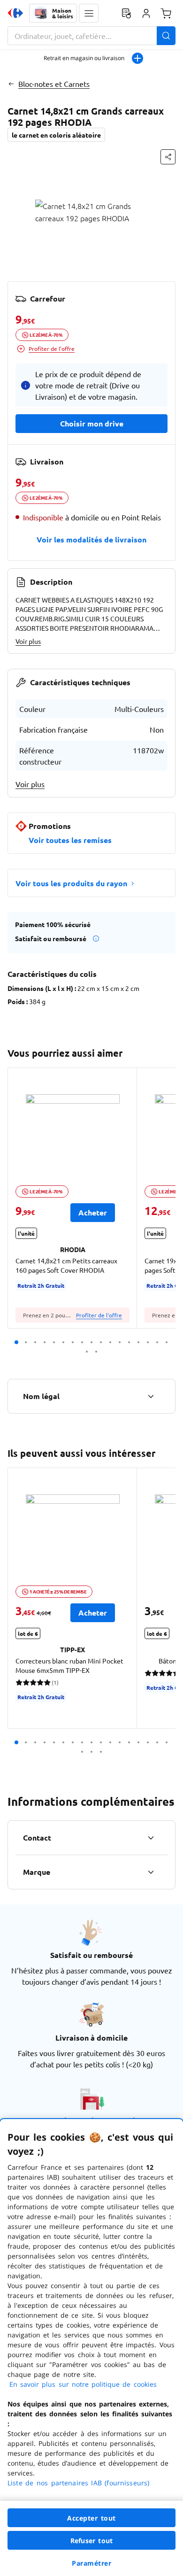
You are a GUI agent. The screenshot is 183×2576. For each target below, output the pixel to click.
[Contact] (151, 1838)
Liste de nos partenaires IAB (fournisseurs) (78, 2483)
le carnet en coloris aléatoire (56, 135)
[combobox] (91, 36)
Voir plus (28, 641)
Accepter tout (91, 2518)
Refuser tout (91, 2541)
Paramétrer (91, 2563)
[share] (168, 157)
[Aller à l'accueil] (15, 13)
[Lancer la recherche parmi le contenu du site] (166, 36)
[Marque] (151, 1872)
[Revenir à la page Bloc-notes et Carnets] (11, 84)
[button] (89, 13)
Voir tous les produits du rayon (71, 883)
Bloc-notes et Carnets (54, 84)
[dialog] (91, 2348)
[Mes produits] (126, 13)
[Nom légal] (151, 1396)
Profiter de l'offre (52, 348)
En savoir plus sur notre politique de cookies (83, 2384)
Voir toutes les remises (70, 840)
